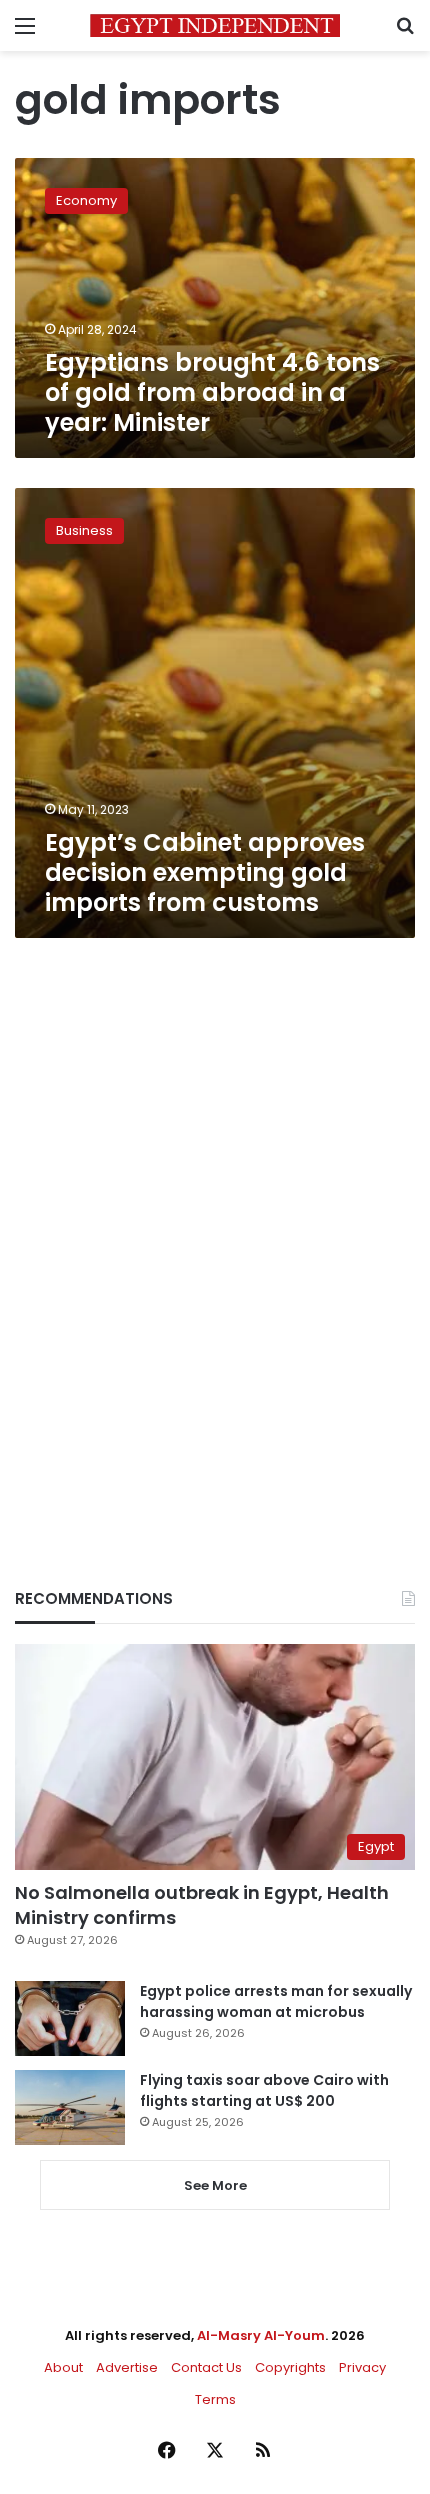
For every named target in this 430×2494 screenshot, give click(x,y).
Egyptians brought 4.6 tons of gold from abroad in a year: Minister (212, 392)
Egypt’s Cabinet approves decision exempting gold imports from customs (205, 872)
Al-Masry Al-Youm (261, 2335)
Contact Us (206, 2367)
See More (215, 2185)
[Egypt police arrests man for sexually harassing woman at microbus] (70, 2018)
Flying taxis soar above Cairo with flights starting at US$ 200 (264, 2090)
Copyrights (290, 2367)
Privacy (362, 2367)
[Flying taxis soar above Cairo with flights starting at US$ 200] (70, 2107)
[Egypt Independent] (215, 25)
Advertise (127, 2367)
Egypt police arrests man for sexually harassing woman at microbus (276, 2001)
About (63, 2367)
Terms (215, 2399)
